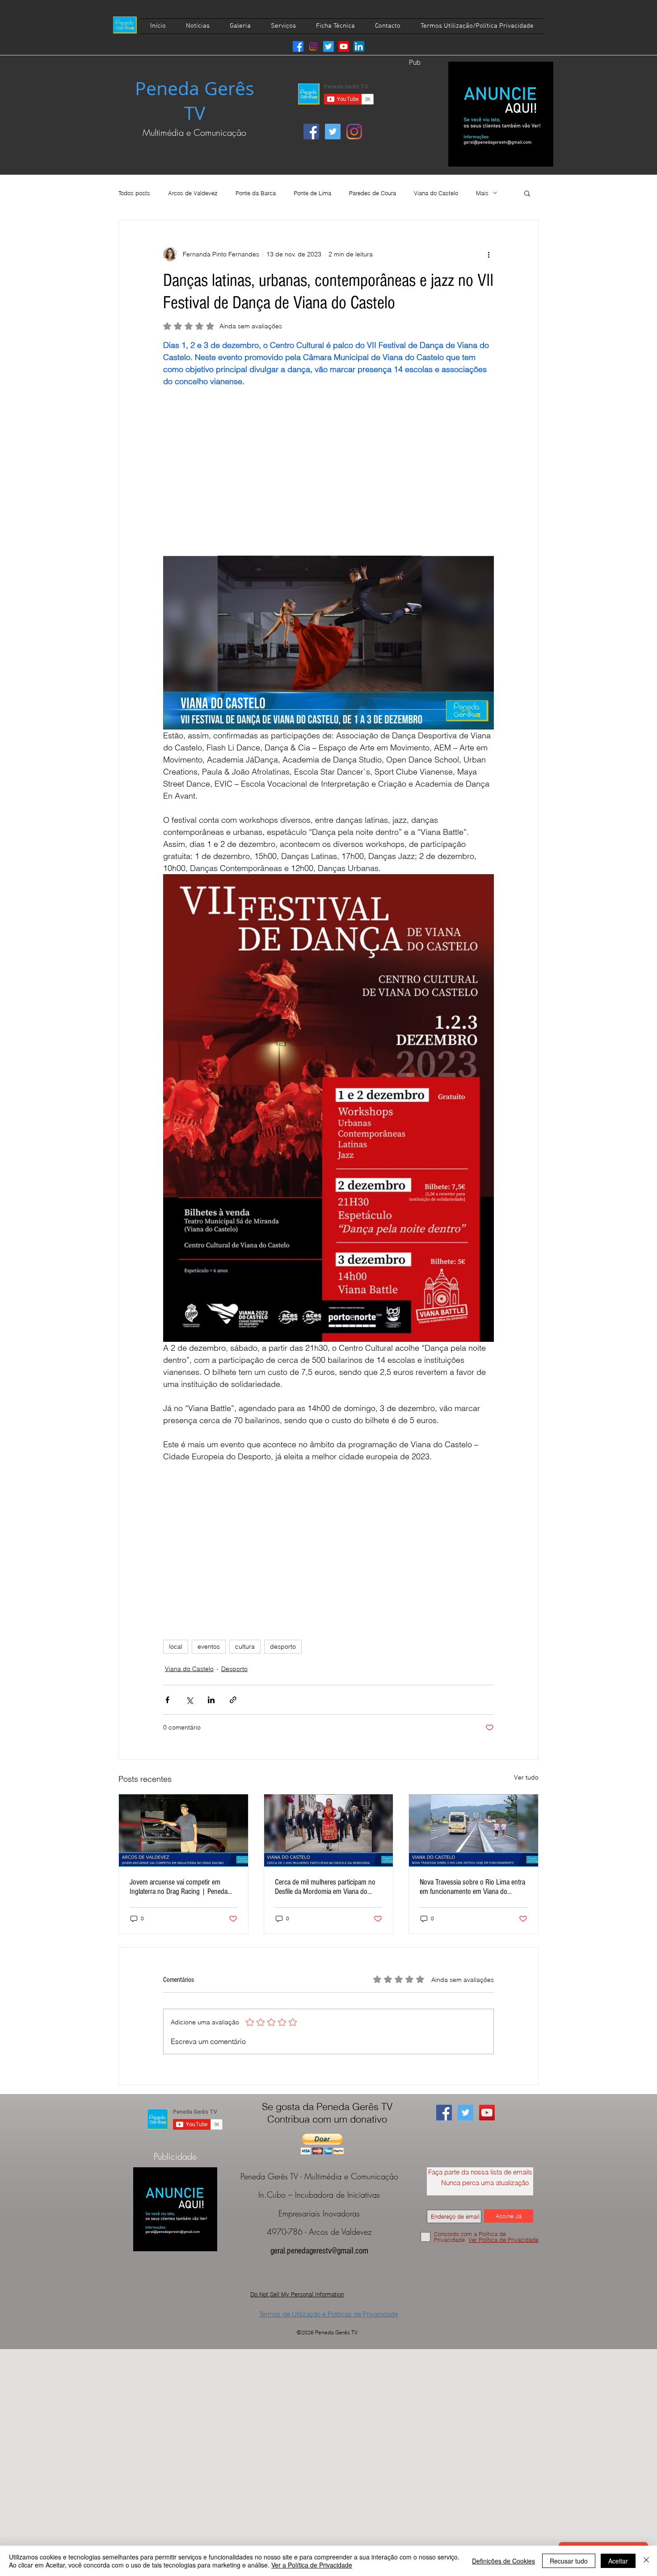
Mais (482, 193)
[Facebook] (298, 46)
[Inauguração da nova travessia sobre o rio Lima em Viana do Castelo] (474, 1830)
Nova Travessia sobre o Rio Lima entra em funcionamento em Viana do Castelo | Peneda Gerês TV (472, 1887)
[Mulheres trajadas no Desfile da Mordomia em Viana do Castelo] (329, 1830)
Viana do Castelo (436, 193)
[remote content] (328, 478)
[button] (527, 193)
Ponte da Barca (256, 193)
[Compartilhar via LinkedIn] (211, 1700)
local (176, 1646)
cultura (245, 1646)
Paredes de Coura (373, 193)
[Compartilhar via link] (233, 1700)
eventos (209, 1646)
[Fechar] (646, 2561)
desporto (283, 1646)
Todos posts (134, 193)
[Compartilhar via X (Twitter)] (189, 1700)
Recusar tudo (569, 2561)
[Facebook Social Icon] (311, 132)
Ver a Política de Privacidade (312, 2565)
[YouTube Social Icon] (487, 2113)
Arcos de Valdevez (193, 193)
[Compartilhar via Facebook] (167, 1700)
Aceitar (618, 2561)
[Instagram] (313, 46)
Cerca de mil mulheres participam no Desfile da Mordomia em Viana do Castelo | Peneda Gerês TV (325, 1887)
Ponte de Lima (312, 193)
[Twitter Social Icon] (333, 132)
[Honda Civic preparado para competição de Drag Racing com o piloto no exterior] (183, 1830)
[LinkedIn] (359, 46)
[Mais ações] (489, 254)
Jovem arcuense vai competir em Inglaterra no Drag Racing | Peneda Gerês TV (179, 1887)
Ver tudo (526, 1777)
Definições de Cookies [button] (503, 2561)
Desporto (234, 1669)
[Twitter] (328, 46)
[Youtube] (344, 46)
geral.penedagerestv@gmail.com (319, 2251)
